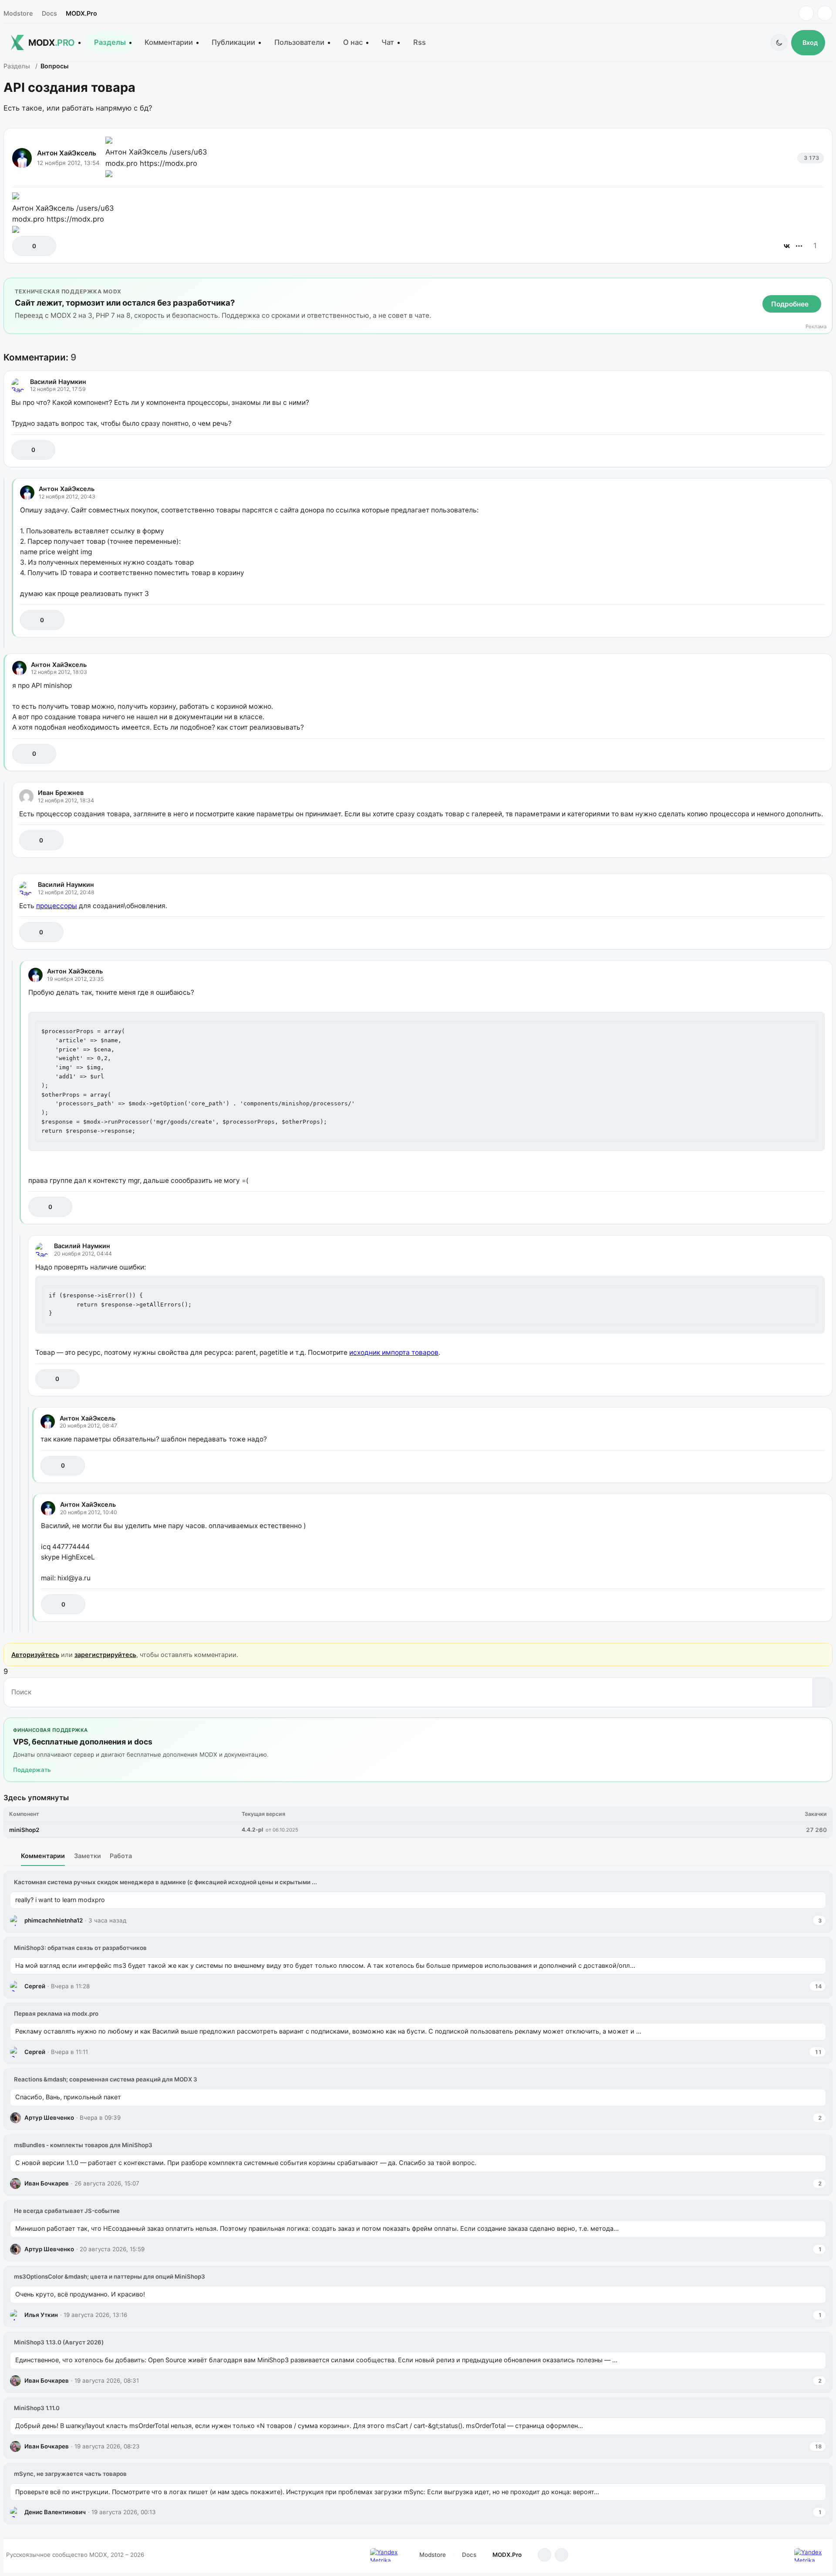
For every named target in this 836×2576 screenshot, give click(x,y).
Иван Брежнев (61, 793)
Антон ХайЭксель (67, 153)
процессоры (57, 906)
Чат (388, 42)
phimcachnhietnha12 (54, 1920)
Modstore (18, 13)
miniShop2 (24, 1830)
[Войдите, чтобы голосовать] (23, 246)
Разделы (110, 42)
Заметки (88, 1856)
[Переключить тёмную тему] (779, 42)
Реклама (816, 327)
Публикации (233, 42)
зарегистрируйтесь (105, 1655)
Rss (420, 42)
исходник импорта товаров (394, 1352)
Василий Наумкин (58, 382)
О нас (353, 42)
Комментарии (169, 42)
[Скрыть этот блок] (824, 286)
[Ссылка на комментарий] (796, 450)
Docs (49, 13)
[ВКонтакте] (787, 246)
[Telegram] (806, 13)
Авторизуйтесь (35, 1655)
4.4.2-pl (252, 1830)
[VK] (825, 13)
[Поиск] (822, 1692)
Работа (121, 1856)
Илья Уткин (41, 2315)
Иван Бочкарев (47, 2183)
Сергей (35, 1986)
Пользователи (299, 42)
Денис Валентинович (55, 2512)
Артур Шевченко (49, 2118)
